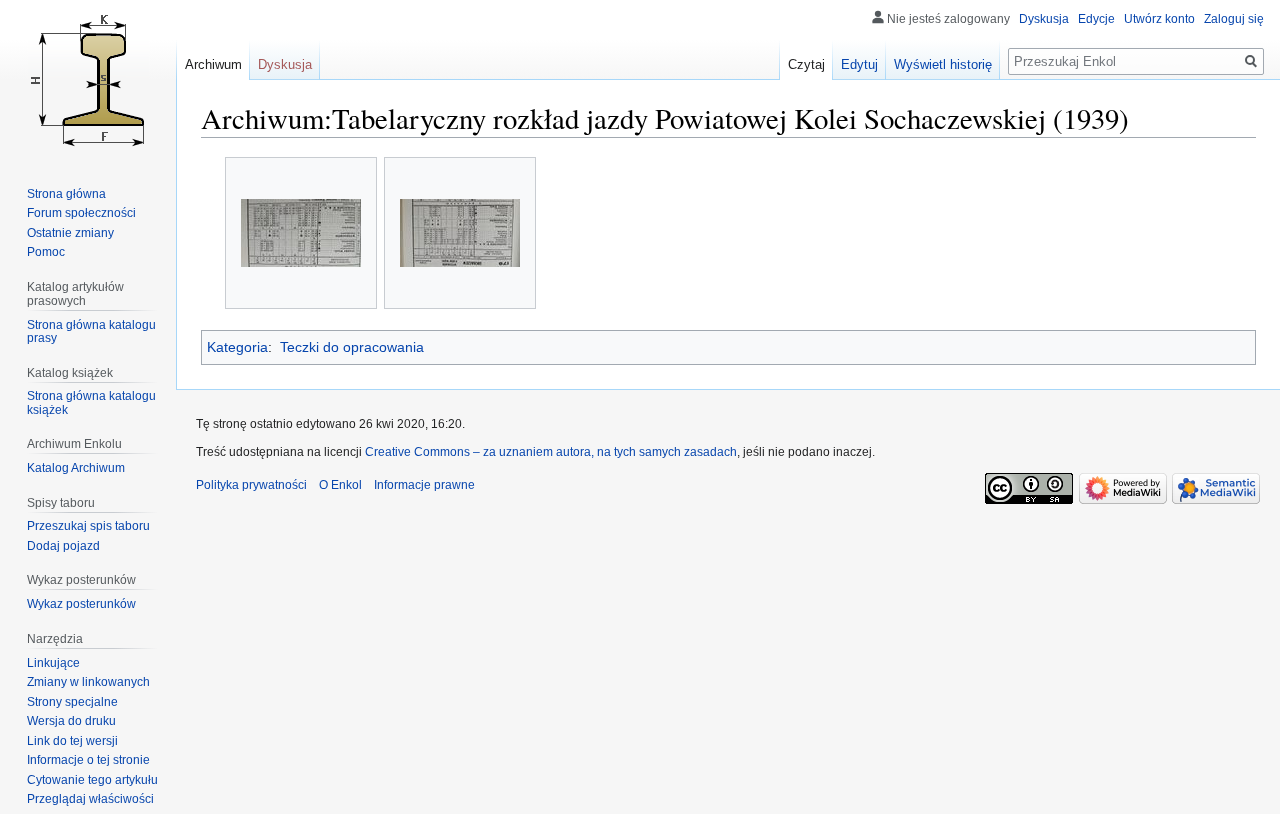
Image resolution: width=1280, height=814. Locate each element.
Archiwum (213, 64)
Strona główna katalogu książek (91, 403)
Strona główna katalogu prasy (91, 332)
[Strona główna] (88, 80)
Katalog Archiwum (76, 468)
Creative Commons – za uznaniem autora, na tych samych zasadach (551, 452)
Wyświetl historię (943, 64)
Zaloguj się (1234, 19)
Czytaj (806, 64)
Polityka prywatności (251, 485)
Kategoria (237, 347)
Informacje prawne (424, 485)
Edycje (1096, 19)
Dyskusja (1044, 19)
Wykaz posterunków (81, 604)
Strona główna (66, 194)
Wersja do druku (71, 721)
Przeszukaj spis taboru (88, 526)
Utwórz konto (1159, 19)
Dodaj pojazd (63, 546)
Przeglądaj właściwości (90, 799)
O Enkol (340, 485)
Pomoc (46, 252)
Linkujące (53, 663)
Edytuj (859, 64)
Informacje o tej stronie (88, 760)
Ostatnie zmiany (70, 233)
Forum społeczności (81, 213)
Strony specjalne (72, 702)
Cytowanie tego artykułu (92, 780)
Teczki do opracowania (352, 347)
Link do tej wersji (72, 741)
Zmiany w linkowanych (88, 682)
